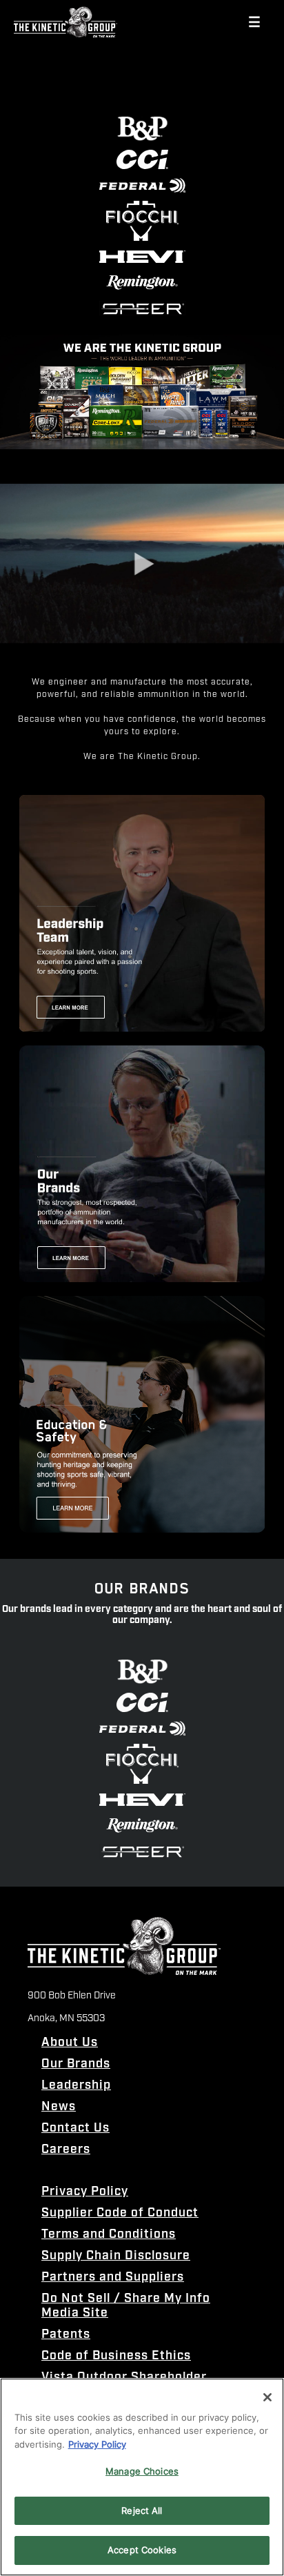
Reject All (142, 2510)
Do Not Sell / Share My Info (126, 2299)
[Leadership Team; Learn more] (142, 913)
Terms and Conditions (109, 2235)
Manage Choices (142, 2471)
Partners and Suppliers (113, 2278)
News (59, 2107)
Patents (66, 2335)
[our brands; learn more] (142, 1164)
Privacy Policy (85, 2192)
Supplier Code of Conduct (120, 2213)
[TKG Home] (65, 22)
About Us (70, 2043)
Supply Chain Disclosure (116, 2256)
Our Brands (76, 2064)
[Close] (267, 2397)
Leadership (76, 2086)
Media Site (75, 2313)
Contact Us (75, 2128)
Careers (66, 2150)
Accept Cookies (142, 2550)
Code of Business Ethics (116, 2356)
